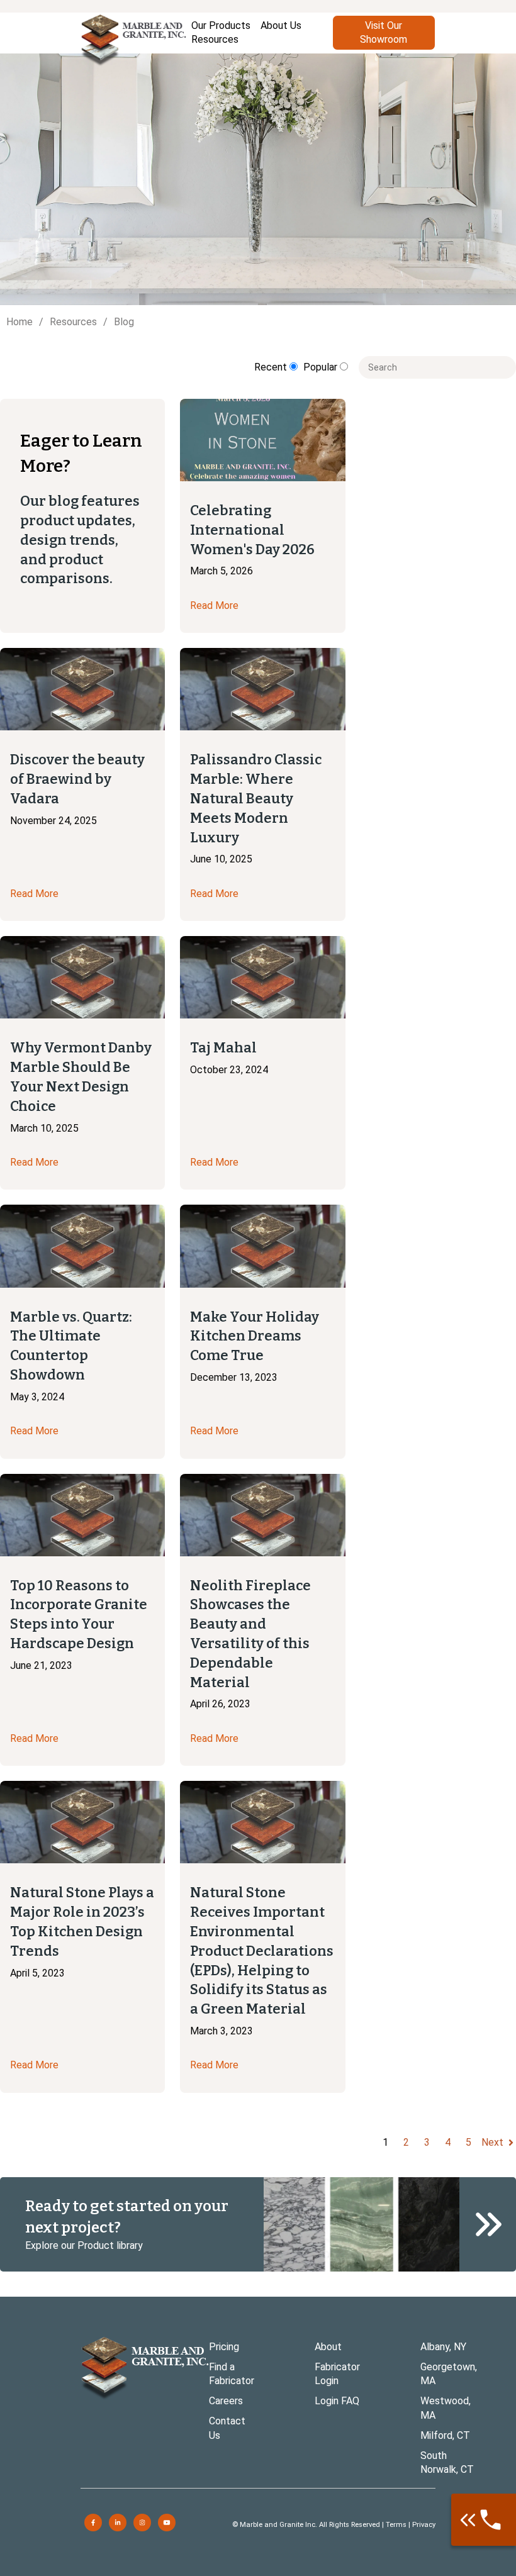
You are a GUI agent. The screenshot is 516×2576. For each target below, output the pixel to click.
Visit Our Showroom (384, 32)
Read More (214, 605)
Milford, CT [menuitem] (445, 2435)
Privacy (424, 2525)
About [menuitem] (328, 2347)
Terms (396, 2525)
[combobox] (437, 367)
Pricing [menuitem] (224, 2347)
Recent (272, 367)
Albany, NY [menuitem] (443, 2347)
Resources (73, 322)
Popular (322, 367)
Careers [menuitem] (226, 2401)
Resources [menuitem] (215, 39)
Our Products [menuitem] (221, 25)
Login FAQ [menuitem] (337, 2401)
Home (20, 322)
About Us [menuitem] (281, 25)
